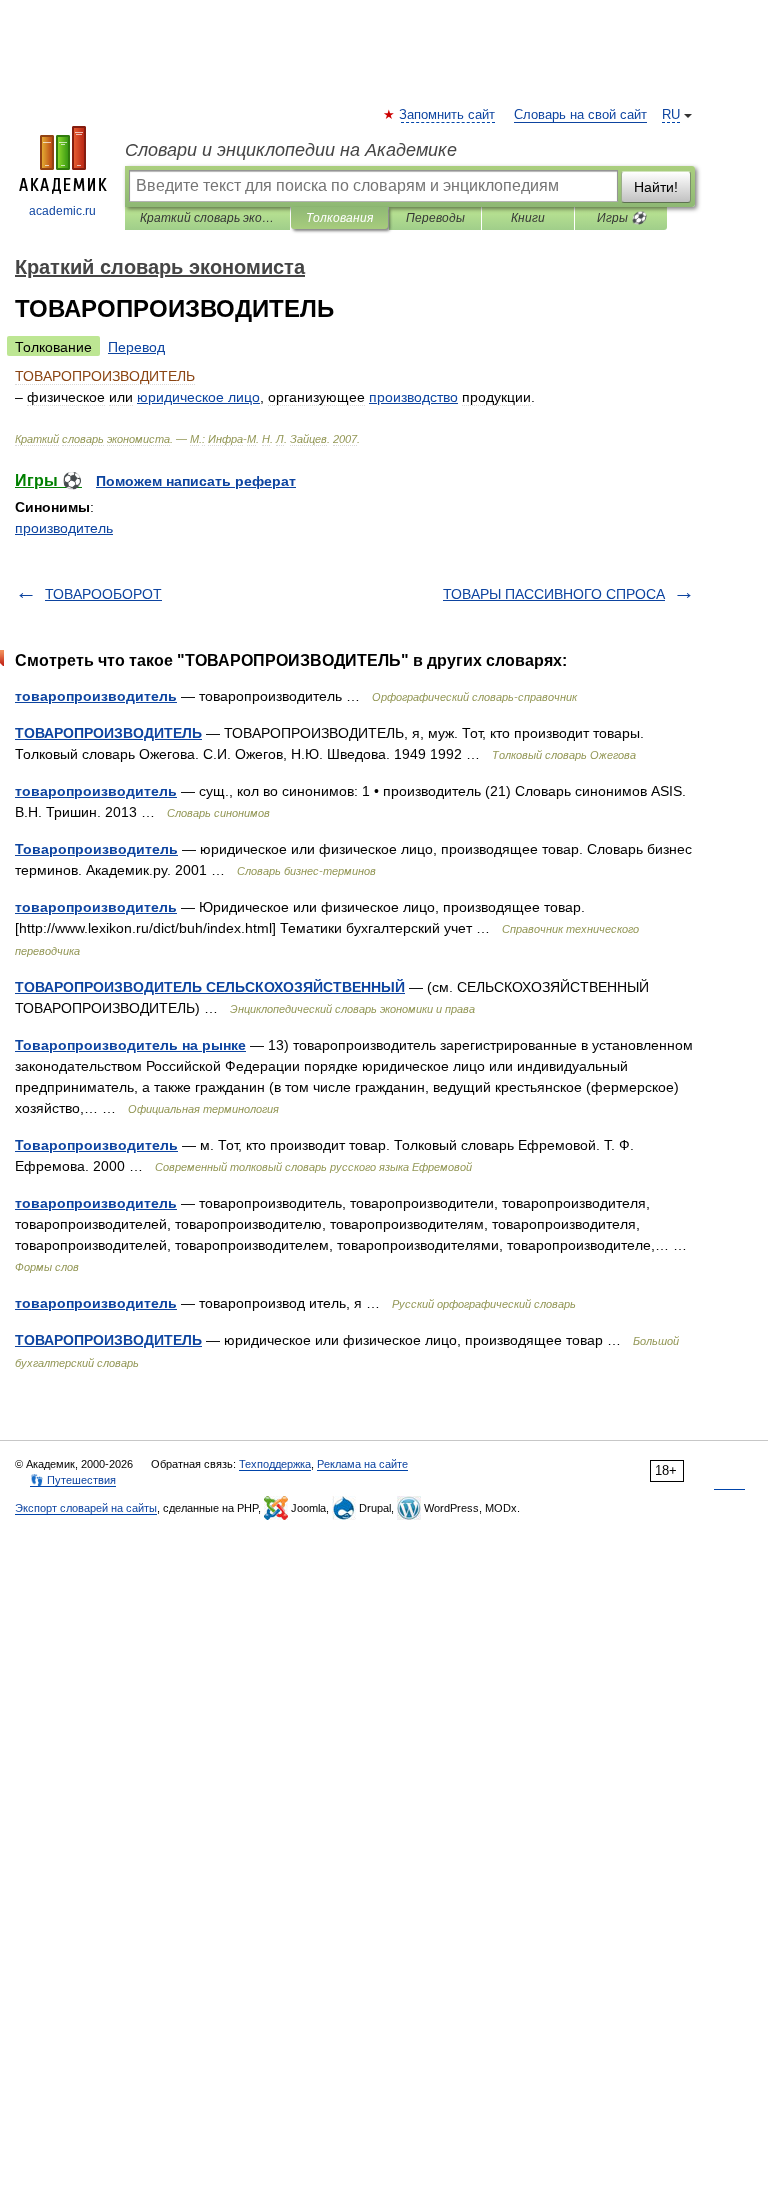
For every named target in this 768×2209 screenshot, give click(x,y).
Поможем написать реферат (196, 481)
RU (671, 115)
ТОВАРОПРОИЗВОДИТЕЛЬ (108, 733)
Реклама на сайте (362, 1464)
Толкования (339, 218)
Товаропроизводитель (96, 849)
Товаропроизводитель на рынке (130, 1045)
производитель (64, 528)
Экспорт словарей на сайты (86, 1508)
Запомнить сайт (448, 115)
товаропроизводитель (96, 696)
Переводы (435, 218)
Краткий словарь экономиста (207, 218)
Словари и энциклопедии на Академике (291, 150)
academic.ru (62, 211)
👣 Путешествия (73, 1480)
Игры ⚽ (621, 218)
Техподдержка (275, 1464)
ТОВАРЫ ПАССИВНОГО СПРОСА (554, 594)
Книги (528, 218)
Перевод (136, 347)
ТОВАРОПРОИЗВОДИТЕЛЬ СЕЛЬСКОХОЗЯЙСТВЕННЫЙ (210, 987)
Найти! (656, 187)
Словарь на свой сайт (580, 115)
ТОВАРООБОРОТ (103, 594)
